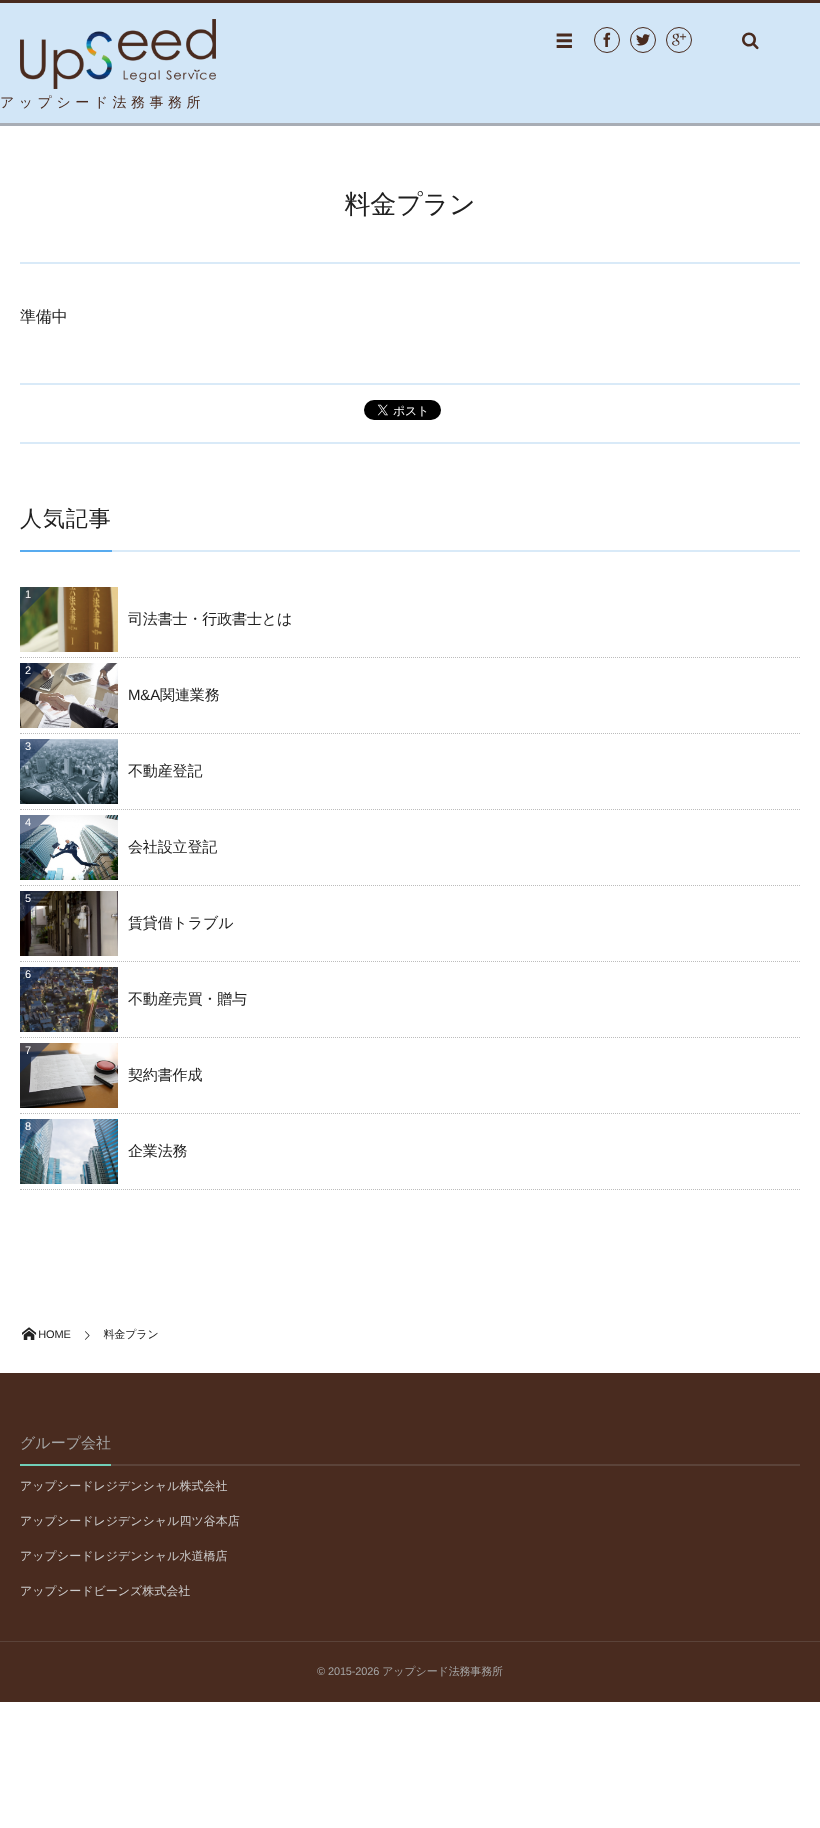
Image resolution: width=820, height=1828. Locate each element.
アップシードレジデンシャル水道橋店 (123, 1556)
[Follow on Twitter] (643, 40)
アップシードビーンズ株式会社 (105, 1591)
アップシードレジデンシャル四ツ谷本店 (130, 1521)
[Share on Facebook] (607, 40)
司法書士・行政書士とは (210, 619)
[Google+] (679, 40)
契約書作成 (165, 1075)
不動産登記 (165, 771)
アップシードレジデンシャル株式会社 (123, 1486)
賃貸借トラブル (180, 923)
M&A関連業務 (174, 695)
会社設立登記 (172, 847)
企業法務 (157, 1151)
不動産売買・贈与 (187, 999)
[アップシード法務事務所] (118, 39)
